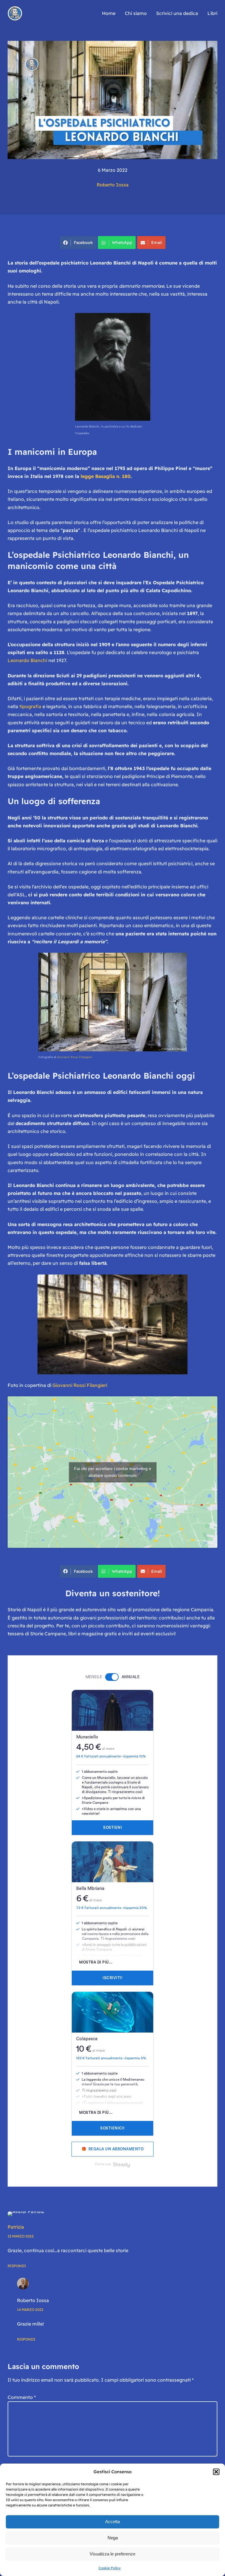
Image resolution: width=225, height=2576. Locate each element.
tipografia (30, 706)
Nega (113, 2538)
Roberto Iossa (113, 185)
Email (157, 243)
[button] (216, 2472)
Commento (22, 2397)
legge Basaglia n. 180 (106, 476)
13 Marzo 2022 (21, 2236)
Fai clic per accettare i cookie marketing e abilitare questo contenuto (113, 1472)
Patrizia (16, 2227)
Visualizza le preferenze (112, 2554)
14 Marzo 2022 (30, 2310)
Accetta (112, 2522)
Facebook (83, 243)
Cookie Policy (110, 2568)
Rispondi (17, 2266)
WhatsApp (122, 243)
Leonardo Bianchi (28, 660)
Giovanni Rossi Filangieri (75, 1057)
